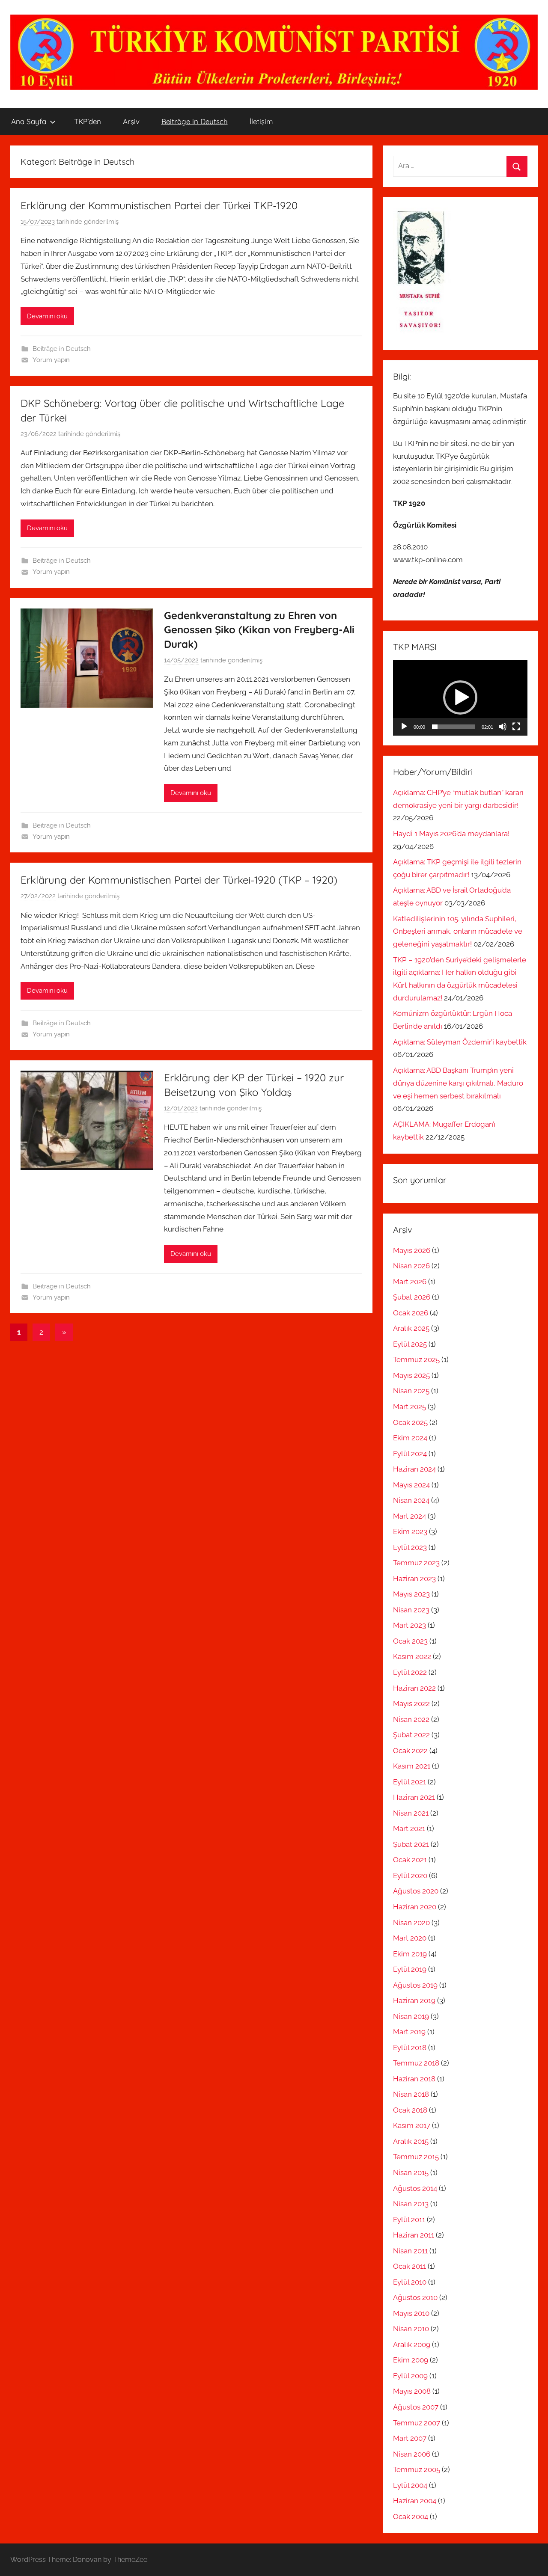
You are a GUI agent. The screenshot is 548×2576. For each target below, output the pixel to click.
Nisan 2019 (411, 2016)
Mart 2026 (410, 1282)
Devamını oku (47, 316)
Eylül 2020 (410, 1876)
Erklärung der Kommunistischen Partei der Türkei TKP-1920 (159, 205)
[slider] (453, 727)
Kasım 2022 (412, 1656)
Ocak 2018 (410, 2110)
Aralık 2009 (412, 2345)
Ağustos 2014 (415, 2188)
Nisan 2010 (411, 2329)
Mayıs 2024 (411, 1485)
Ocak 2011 (410, 2266)
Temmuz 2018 (416, 2063)
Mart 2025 (410, 1407)
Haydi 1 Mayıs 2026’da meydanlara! (451, 834)
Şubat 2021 (411, 1844)
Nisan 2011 (410, 2251)
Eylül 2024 (410, 1454)
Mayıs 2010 (411, 2313)
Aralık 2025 (411, 1328)
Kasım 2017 (412, 2125)
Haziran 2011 (414, 2235)
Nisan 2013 (411, 2204)
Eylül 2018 (410, 2048)
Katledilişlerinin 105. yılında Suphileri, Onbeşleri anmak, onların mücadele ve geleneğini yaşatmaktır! (458, 932)
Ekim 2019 (410, 1954)
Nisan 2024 (411, 1500)
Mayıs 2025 (411, 1375)
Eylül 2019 (410, 1969)
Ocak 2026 (411, 1313)
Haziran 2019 (414, 2000)
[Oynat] (404, 727)
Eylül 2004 (410, 2485)
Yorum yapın (51, 360)
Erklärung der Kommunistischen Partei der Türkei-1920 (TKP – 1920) (179, 880)
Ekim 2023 (410, 1531)
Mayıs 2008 (412, 2391)
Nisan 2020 (411, 1923)
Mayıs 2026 (412, 1250)
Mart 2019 (409, 2032)
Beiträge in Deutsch (195, 121)
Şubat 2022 (411, 1735)
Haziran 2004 (415, 2501)
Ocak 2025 (410, 1422)
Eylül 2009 (410, 2376)
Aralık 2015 (411, 2141)
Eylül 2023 (410, 1547)
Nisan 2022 (411, 1719)
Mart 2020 (410, 1938)
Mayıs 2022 (411, 1703)
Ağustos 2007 (416, 2407)
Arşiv (131, 121)
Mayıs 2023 (411, 1594)
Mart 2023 (410, 1625)
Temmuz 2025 (416, 1359)
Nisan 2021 (411, 1813)
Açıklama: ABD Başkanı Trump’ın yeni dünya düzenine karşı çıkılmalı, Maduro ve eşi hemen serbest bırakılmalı (458, 1083)
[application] (460, 698)
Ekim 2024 (410, 1438)
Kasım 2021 (412, 1766)
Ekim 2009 (411, 2360)
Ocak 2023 (410, 1641)
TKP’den (88, 121)
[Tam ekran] (516, 727)
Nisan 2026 (411, 1266)
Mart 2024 (410, 1516)
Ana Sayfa (29, 121)
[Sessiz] (503, 727)
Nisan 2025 (411, 1391)
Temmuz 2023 (416, 1563)
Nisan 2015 (411, 2172)
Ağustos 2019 (415, 1985)
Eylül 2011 (409, 2220)
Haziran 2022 (414, 1688)
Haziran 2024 (414, 1469)
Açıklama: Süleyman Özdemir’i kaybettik (460, 1042)
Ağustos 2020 (416, 1891)
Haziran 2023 (414, 1579)
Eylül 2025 (410, 1344)
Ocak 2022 (410, 1751)
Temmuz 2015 (416, 2157)
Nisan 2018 (411, 2094)
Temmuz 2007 (417, 2423)
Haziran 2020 (415, 1907)
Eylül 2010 (410, 2282)
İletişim (261, 121)
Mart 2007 (410, 2438)
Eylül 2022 (410, 1672)
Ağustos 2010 (415, 2297)
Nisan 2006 (412, 2454)
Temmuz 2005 (417, 2469)
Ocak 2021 (410, 1860)
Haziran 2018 (414, 2079)
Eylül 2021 (410, 1782)
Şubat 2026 (412, 1297)
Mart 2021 (409, 1828)
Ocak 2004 (411, 2517)
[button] (460, 697)
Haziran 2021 (414, 1797)
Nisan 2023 (411, 1610)
